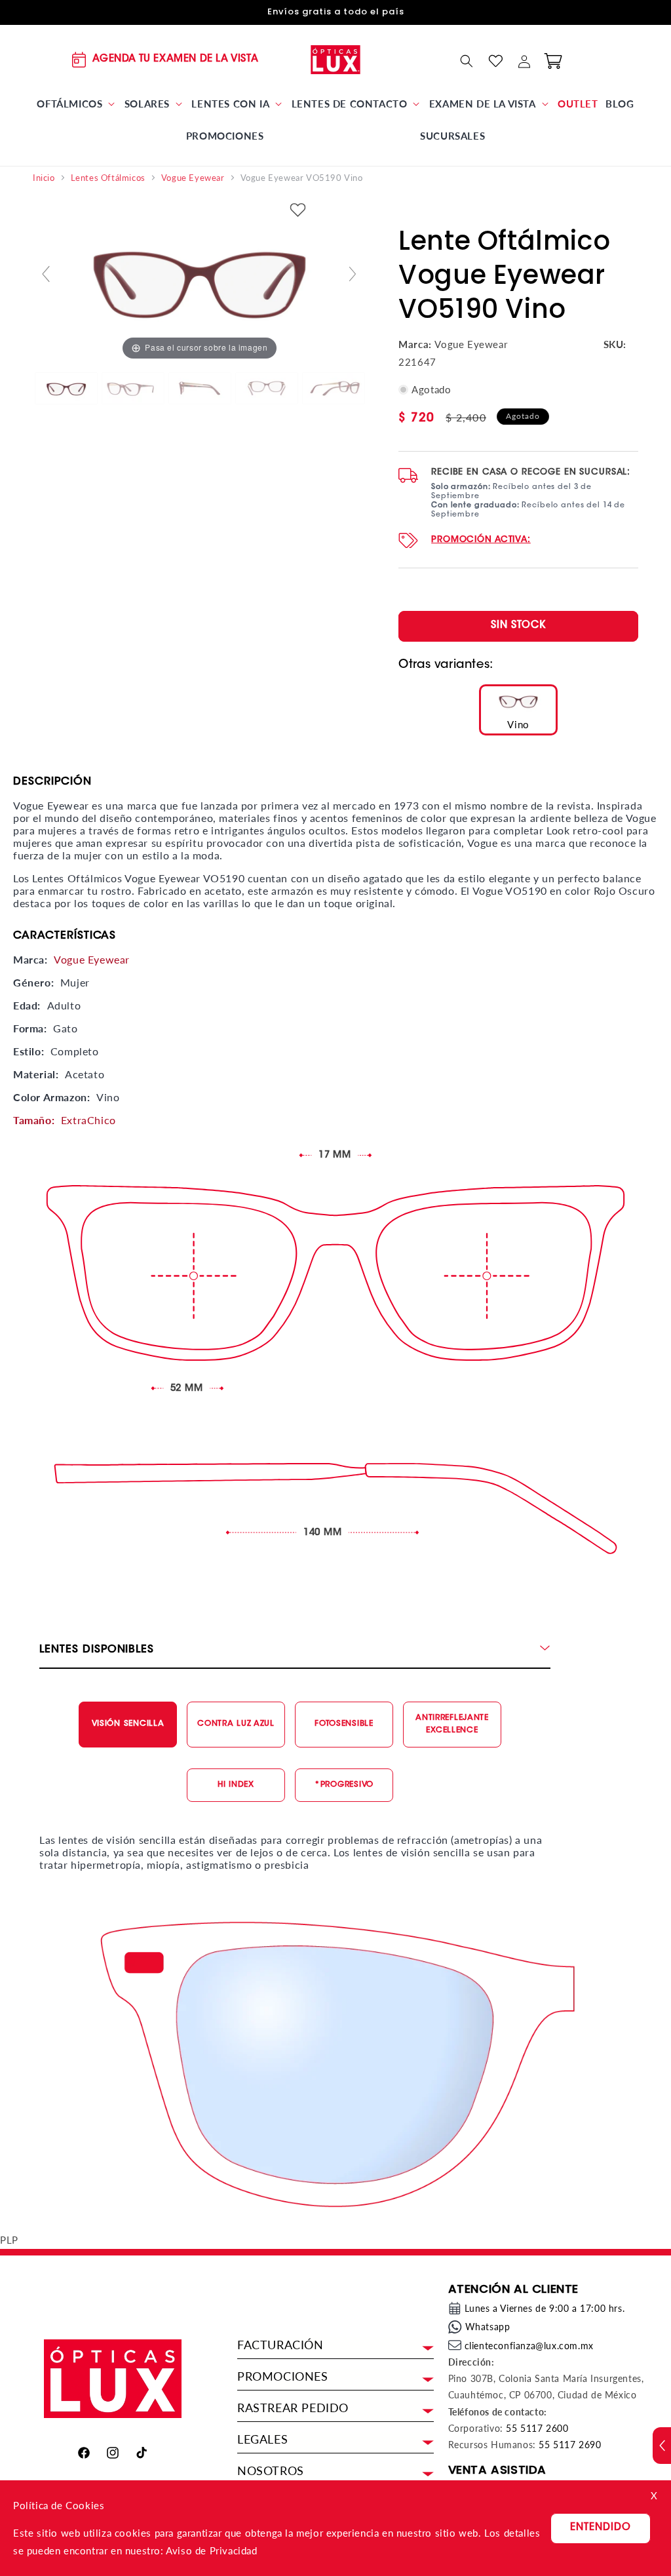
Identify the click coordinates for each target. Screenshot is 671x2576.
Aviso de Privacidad (211, 2550)
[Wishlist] (495, 61)
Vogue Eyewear (193, 178)
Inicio (44, 178)
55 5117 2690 (570, 2445)
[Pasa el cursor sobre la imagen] (199, 279)
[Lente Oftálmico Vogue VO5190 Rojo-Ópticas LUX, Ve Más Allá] (66, 389)
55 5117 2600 (537, 2428)
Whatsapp (488, 2327)
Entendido (601, 2528)
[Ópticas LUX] (336, 59)
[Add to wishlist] (298, 211)
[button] (77, 104)
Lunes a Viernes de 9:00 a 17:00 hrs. (545, 2308)
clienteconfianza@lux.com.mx (529, 2346)
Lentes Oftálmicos (108, 178)
